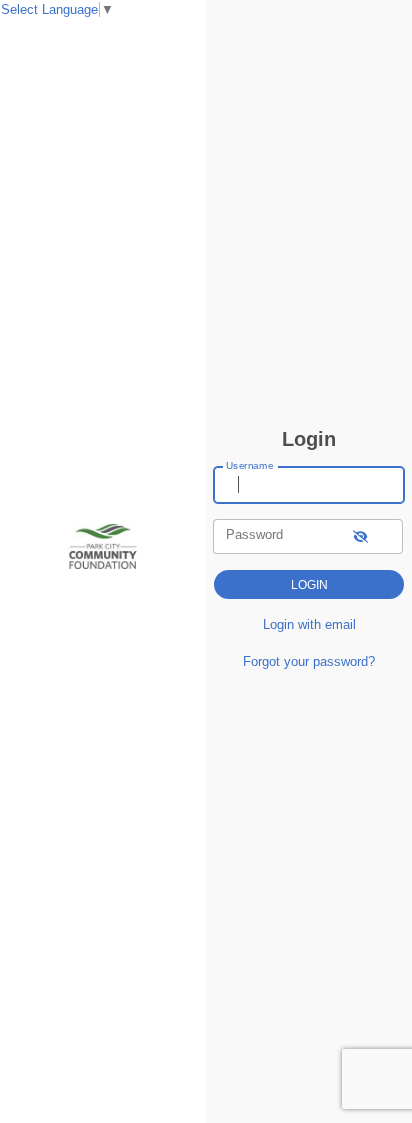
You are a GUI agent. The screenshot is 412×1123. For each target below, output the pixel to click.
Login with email (309, 624)
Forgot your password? (309, 661)
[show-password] (360, 536)
